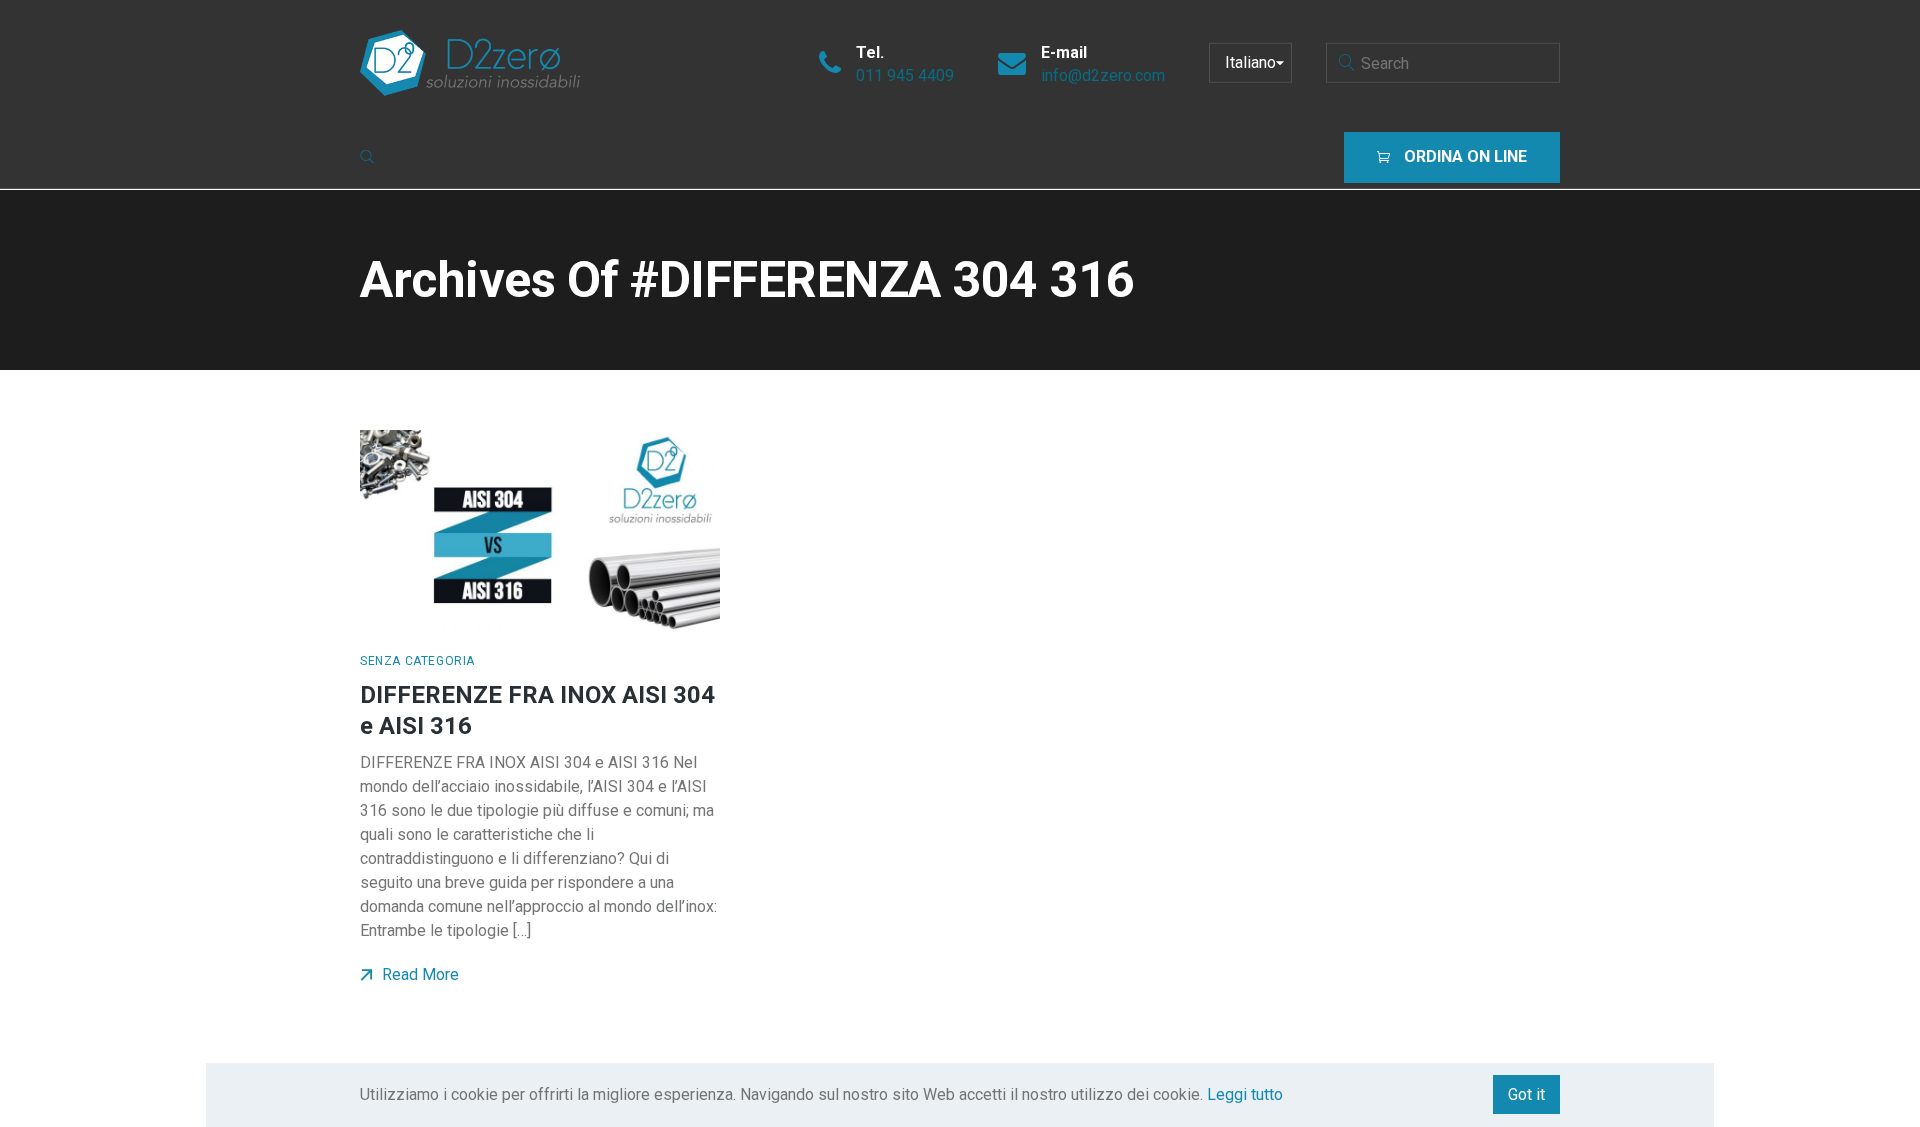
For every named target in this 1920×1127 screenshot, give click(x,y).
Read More (418, 974)
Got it (1526, 1094)
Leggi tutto (1245, 1094)
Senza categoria (417, 661)
